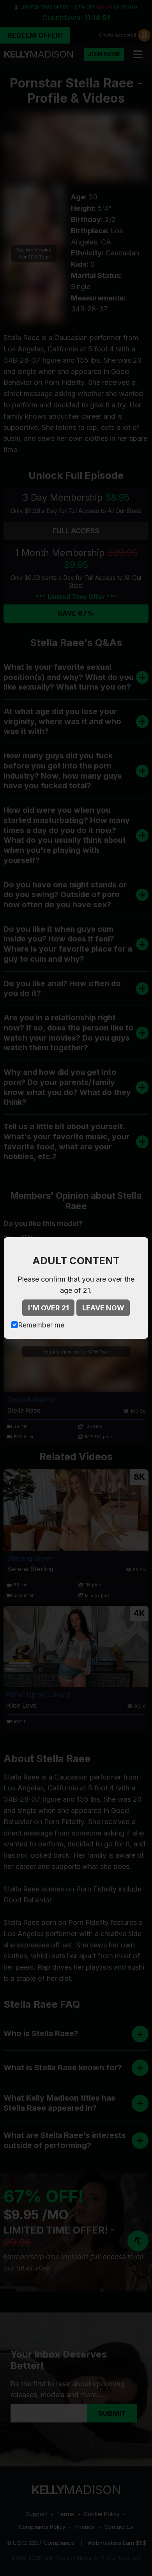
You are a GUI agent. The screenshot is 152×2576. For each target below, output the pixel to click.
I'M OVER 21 (49, 1308)
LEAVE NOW (103, 1308)
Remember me (41, 1325)
